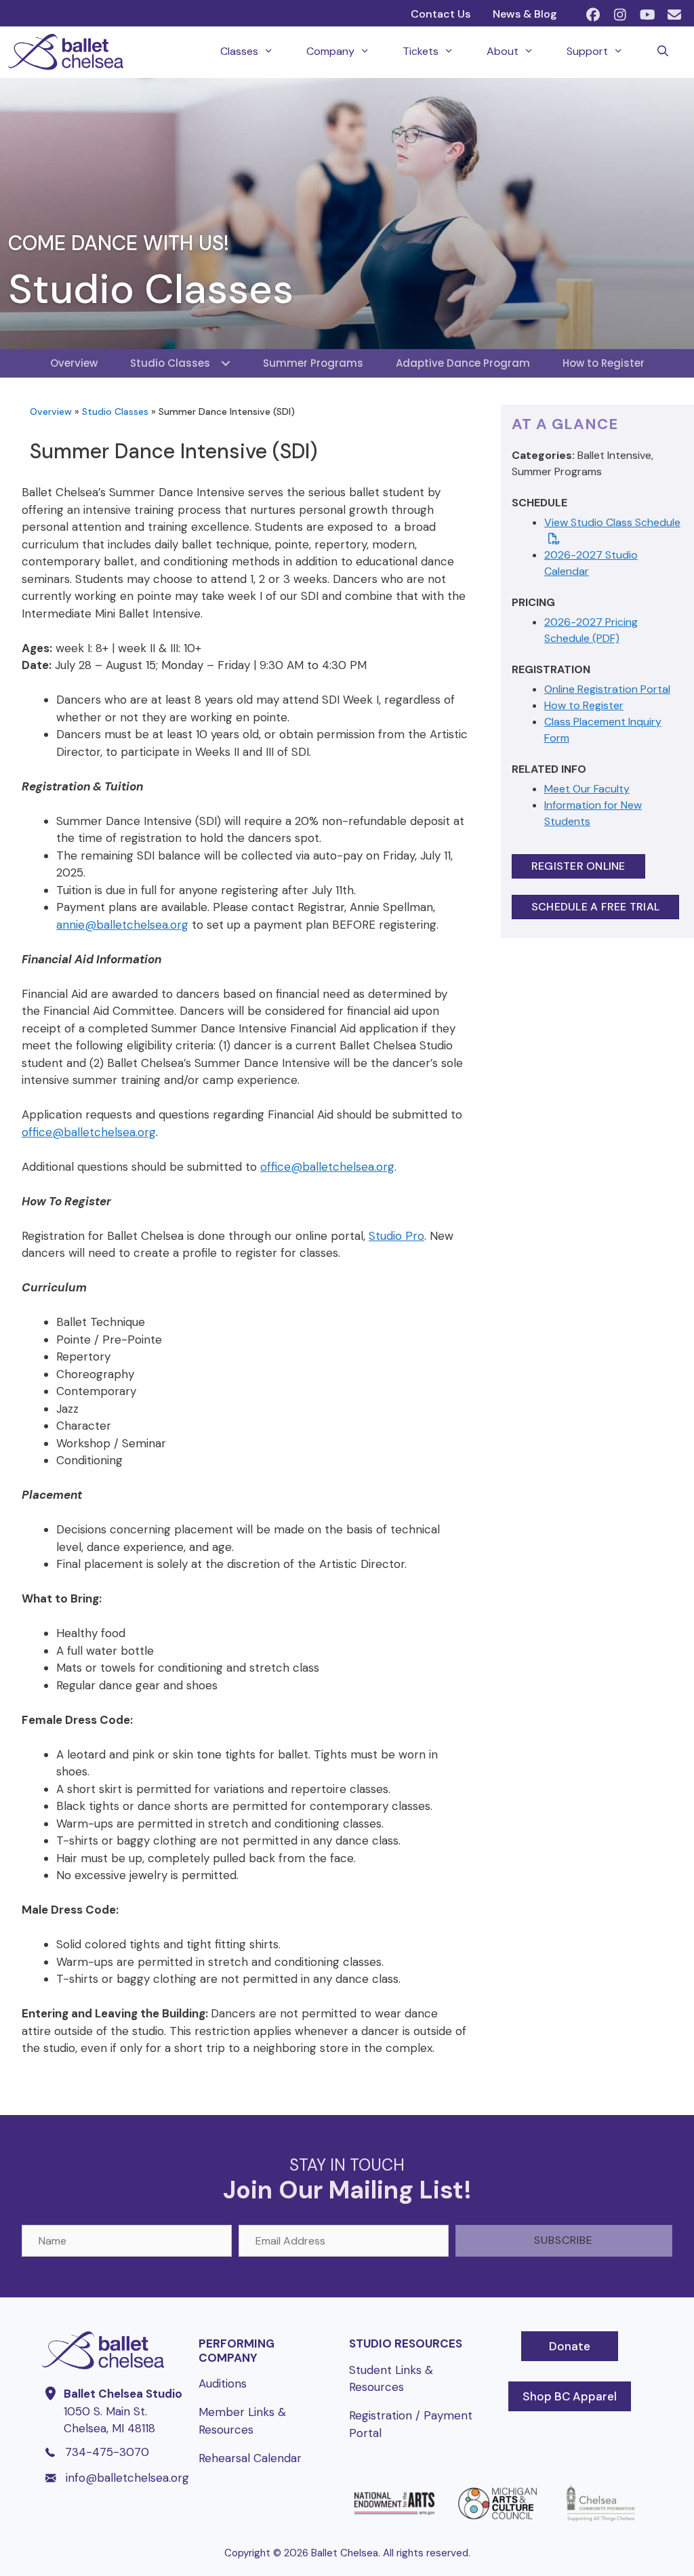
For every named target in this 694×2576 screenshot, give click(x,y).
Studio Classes (115, 411)
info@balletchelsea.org (127, 2478)
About (503, 51)
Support (587, 51)
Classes (239, 51)
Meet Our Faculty (587, 789)
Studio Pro (396, 1236)
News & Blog (525, 14)
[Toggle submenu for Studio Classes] (226, 363)
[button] (593, 15)
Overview (51, 411)
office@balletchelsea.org (89, 1132)
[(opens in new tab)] (394, 2521)
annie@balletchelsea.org (122, 925)
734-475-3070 (107, 2452)
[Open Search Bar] (662, 52)
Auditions (223, 2383)
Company (330, 51)
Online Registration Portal (607, 689)
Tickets (421, 51)
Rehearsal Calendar (250, 2458)
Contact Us (441, 14)
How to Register (584, 705)
